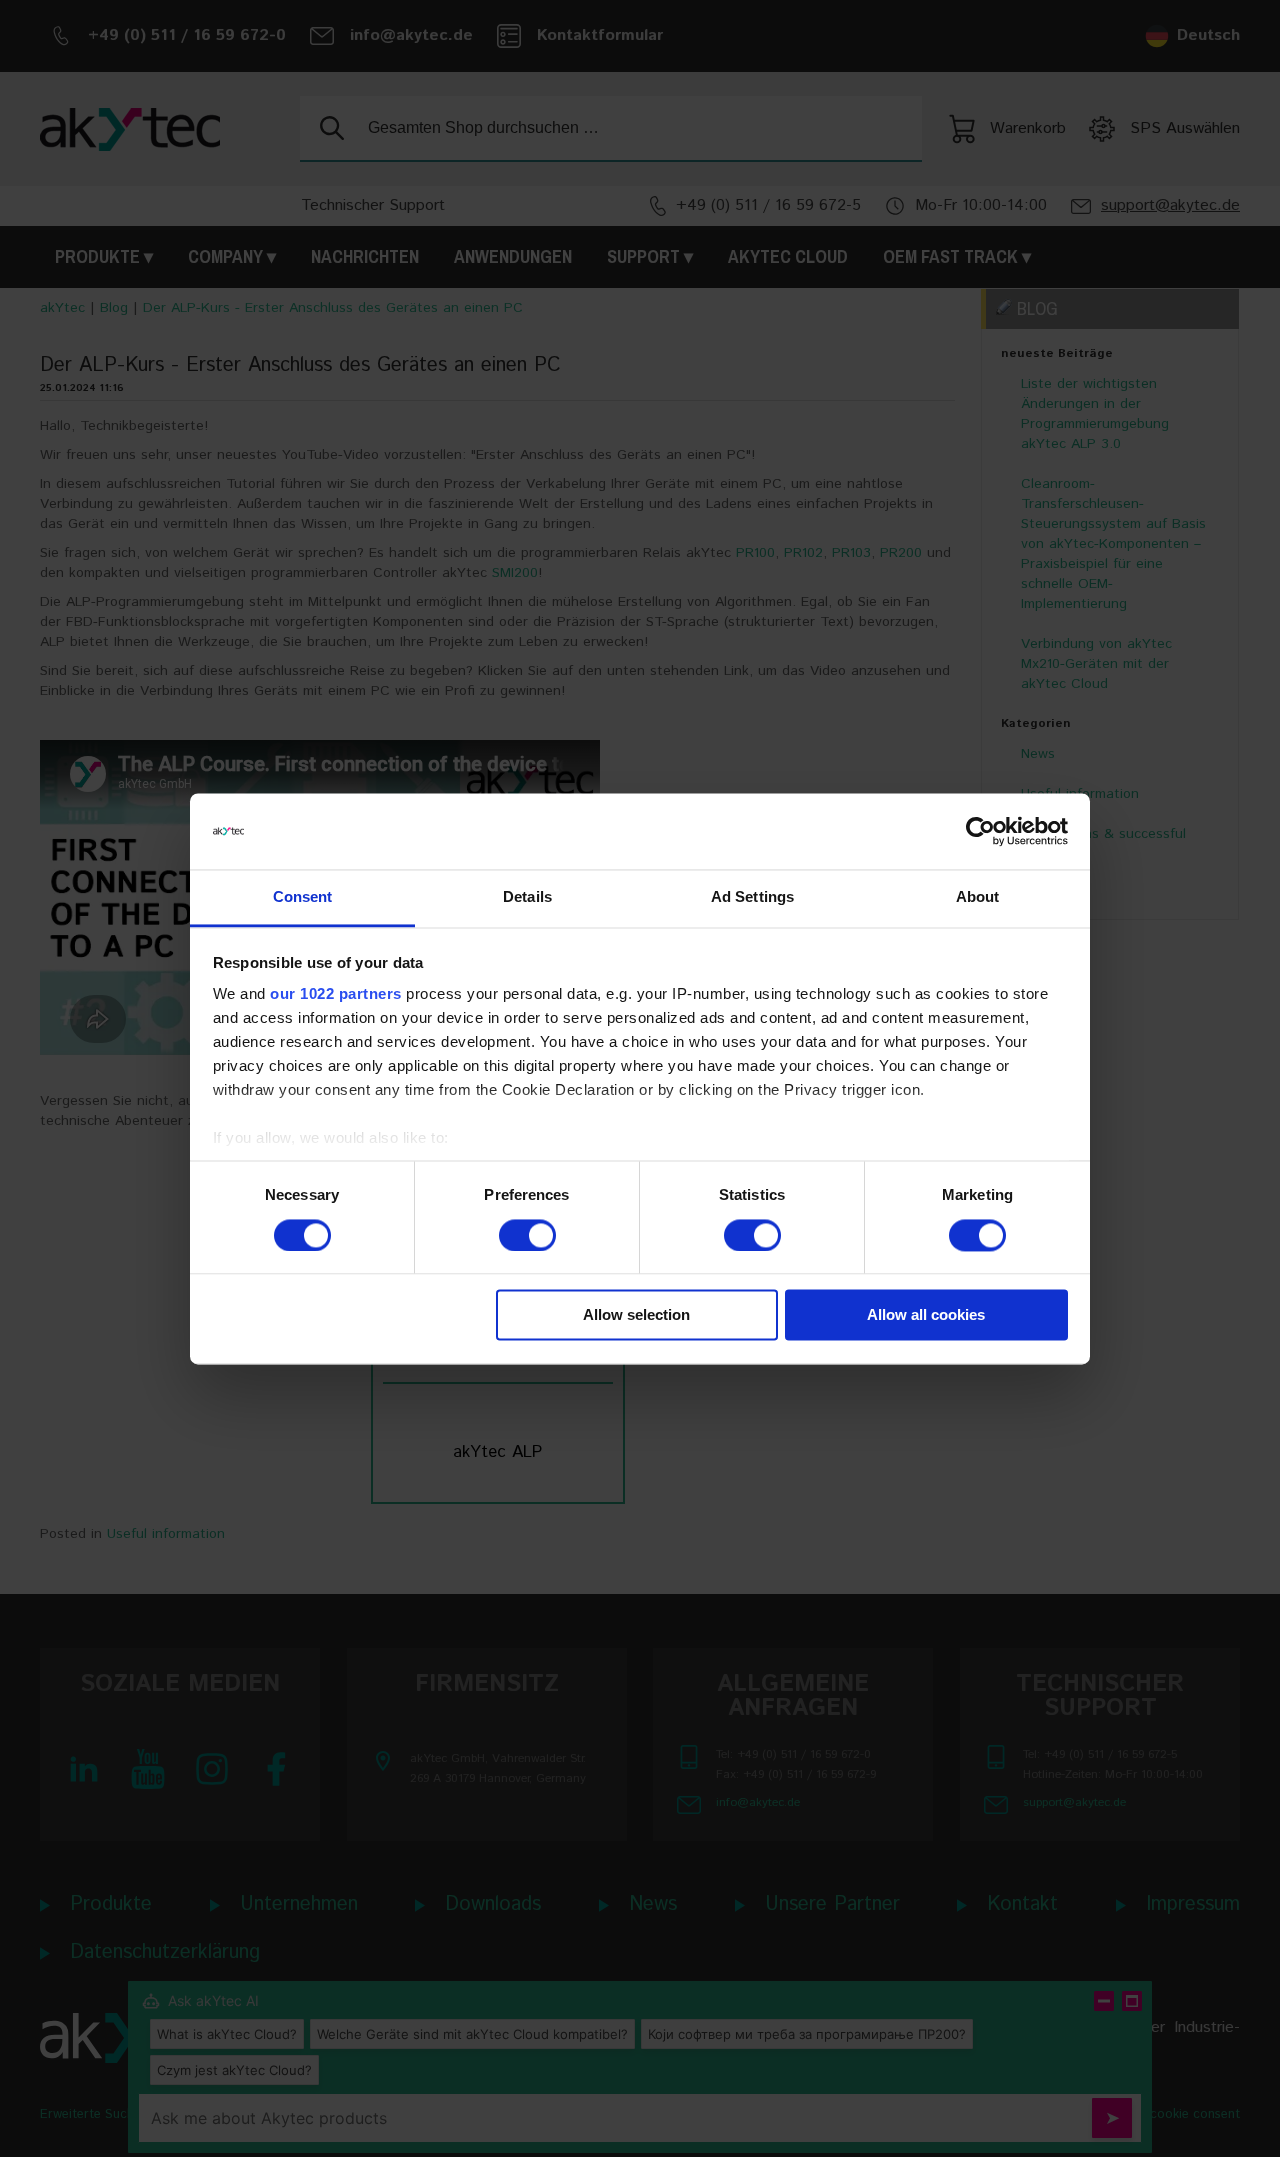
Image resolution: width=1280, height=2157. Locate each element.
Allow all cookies (926, 1315)
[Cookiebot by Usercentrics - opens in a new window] (980, 831)
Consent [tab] (303, 897)
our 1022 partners (336, 994)
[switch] (527, 1235)
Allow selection (636, 1315)
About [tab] (978, 897)
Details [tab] (527, 897)
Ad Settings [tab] (752, 897)
